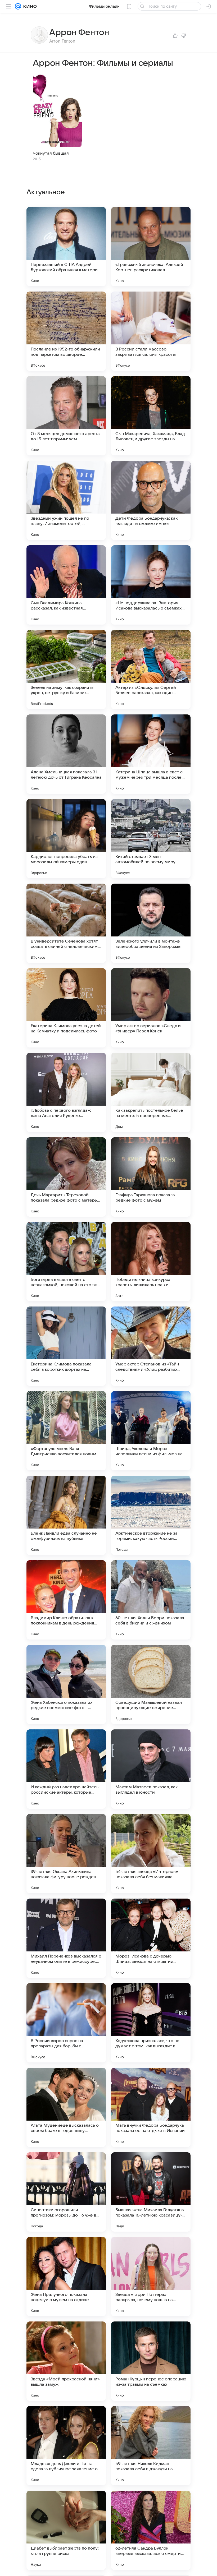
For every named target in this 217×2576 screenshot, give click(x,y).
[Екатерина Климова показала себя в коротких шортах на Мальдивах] (66, 1346)
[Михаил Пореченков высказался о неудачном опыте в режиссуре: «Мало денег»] (66, 1938)
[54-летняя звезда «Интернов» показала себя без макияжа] (151, 1854)
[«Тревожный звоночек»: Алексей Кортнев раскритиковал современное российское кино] (151, 247)
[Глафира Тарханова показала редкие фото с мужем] (151, 1177)
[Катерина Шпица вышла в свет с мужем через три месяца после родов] (151, 754)
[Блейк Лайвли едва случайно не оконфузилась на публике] (66, 1515)
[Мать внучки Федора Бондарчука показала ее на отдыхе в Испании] (151, 2107)
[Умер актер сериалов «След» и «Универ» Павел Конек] (151, 1008)
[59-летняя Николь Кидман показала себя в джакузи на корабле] (151, 2446)
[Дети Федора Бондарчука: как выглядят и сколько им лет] (151, 500)
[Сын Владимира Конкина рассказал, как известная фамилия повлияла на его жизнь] (66, 585)
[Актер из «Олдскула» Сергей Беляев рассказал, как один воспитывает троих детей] (151, 670)
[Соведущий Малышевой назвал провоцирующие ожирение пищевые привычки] (151, 1684)
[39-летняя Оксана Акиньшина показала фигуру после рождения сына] (66, 1854)
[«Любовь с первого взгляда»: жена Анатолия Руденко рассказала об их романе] (66, 1092)
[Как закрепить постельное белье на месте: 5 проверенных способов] (151, 1092)
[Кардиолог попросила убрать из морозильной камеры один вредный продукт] (66, 839)
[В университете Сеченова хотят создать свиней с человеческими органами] (66, 923)
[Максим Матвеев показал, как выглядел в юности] (151, 1769)
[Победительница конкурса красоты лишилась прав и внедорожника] (151, 1262)
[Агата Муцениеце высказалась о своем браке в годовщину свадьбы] (66, 2107)
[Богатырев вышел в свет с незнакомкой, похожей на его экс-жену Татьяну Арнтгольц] (66, 1262)
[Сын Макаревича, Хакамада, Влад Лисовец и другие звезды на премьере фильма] (151, 416)
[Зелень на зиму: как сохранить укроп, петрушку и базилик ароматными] (66, 670)
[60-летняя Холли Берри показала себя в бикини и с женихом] (151, 1600)
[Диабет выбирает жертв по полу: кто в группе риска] (66, 2530)
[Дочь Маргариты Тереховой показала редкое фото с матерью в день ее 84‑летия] (66, 1177)
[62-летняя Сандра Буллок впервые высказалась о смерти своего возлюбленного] (151, 2530)
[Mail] (18, 6)
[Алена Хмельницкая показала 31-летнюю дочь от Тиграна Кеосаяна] (66, 754)
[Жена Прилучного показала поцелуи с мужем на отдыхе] (66, 2277)
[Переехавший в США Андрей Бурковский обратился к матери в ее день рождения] (66, 247)
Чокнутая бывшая (51, 153)
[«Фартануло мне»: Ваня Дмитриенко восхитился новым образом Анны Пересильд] (66, 1431)
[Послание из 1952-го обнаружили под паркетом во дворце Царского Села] (66, 331)
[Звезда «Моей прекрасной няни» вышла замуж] (66, 2361)
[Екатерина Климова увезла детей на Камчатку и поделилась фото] (66, 1008)
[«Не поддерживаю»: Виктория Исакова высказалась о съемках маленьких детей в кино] (151, 585)
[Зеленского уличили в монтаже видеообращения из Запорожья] (151, 923)
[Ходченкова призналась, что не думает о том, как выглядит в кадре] (151, 2023)
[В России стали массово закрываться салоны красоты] (151, 331)
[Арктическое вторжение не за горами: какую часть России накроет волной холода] (151, 1515)
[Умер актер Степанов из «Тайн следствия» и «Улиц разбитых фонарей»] (151, 1346)
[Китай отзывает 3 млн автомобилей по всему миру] (151, 839)
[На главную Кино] (29, 6)
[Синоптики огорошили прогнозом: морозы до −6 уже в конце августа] (66, 2192)
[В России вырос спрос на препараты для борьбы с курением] (66, 2023)
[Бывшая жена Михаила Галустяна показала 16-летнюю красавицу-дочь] (151, 2192)
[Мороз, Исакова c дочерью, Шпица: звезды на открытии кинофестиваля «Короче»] (151, 1938)
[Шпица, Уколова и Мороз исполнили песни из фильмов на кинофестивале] (151, 1431)
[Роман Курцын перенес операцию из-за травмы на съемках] (151, 2361)
